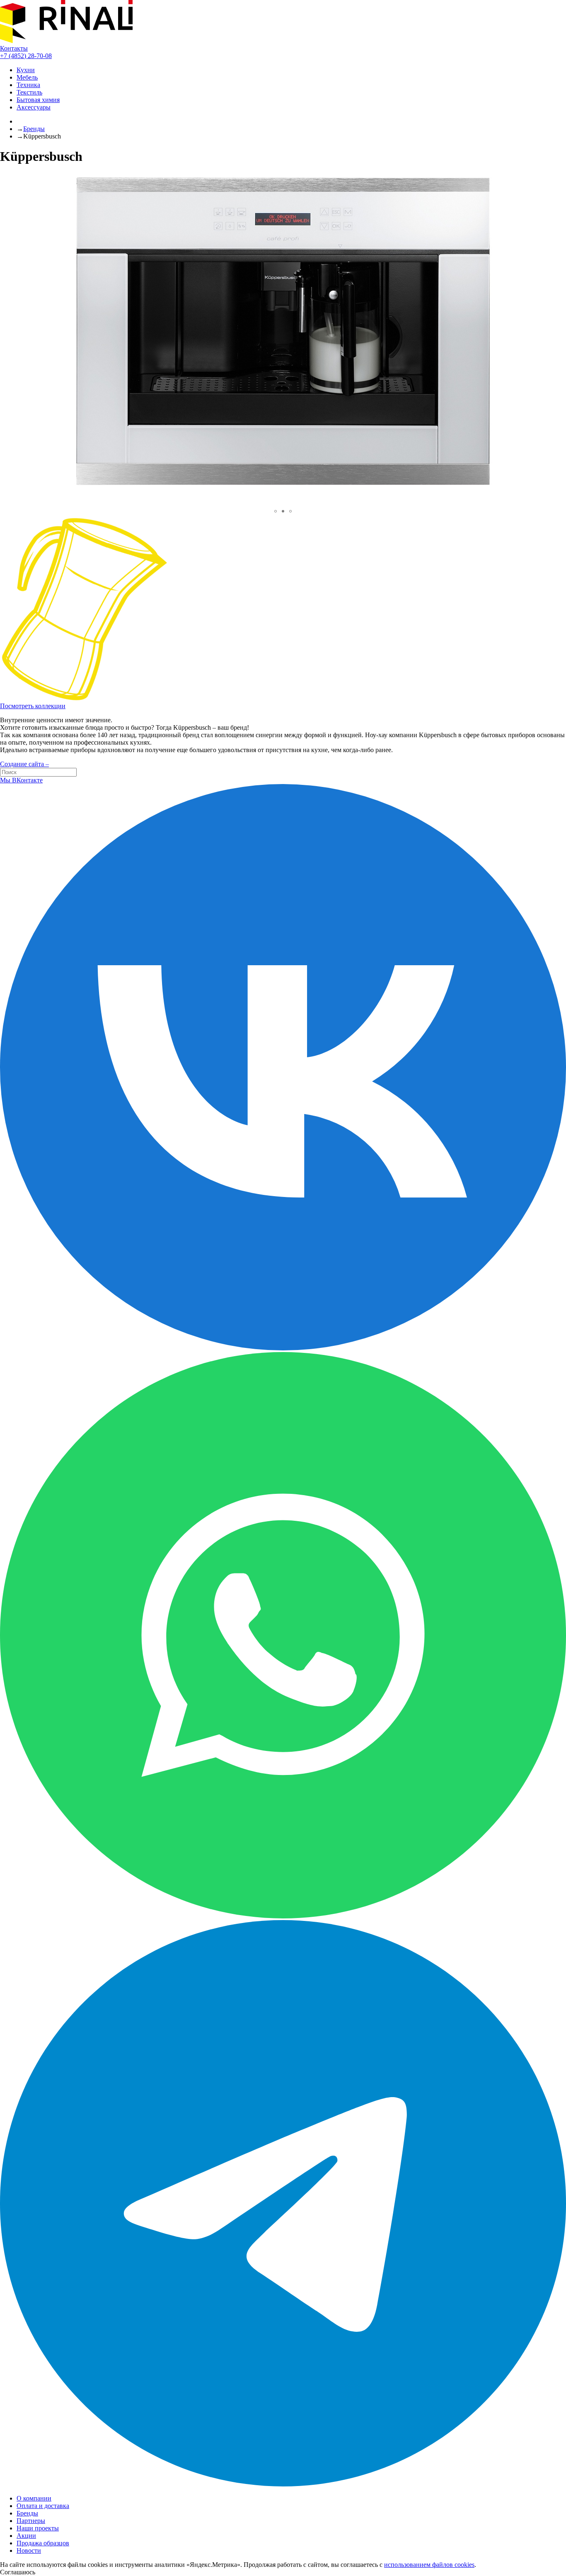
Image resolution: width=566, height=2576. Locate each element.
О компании (34, 2498)
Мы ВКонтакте (21, 780)
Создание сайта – (24, 764)
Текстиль (29, 92)
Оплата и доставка (43, 2506)
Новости (29, 2551)
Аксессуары (34, 107)
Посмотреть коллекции (33, 706)
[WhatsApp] (283, 1916)
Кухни (26, 70)
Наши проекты (38, 2528)
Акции (26, 2536)
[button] (276, 511)
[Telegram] (283, 2484)
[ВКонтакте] (283, 1348)
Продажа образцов (43, 2543)
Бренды (34, 129)
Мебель (27, 77)
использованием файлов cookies (429, 2565)
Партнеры (31, 2521)
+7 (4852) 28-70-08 (26, 56)
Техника (28, 85)
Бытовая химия (38, 100)
